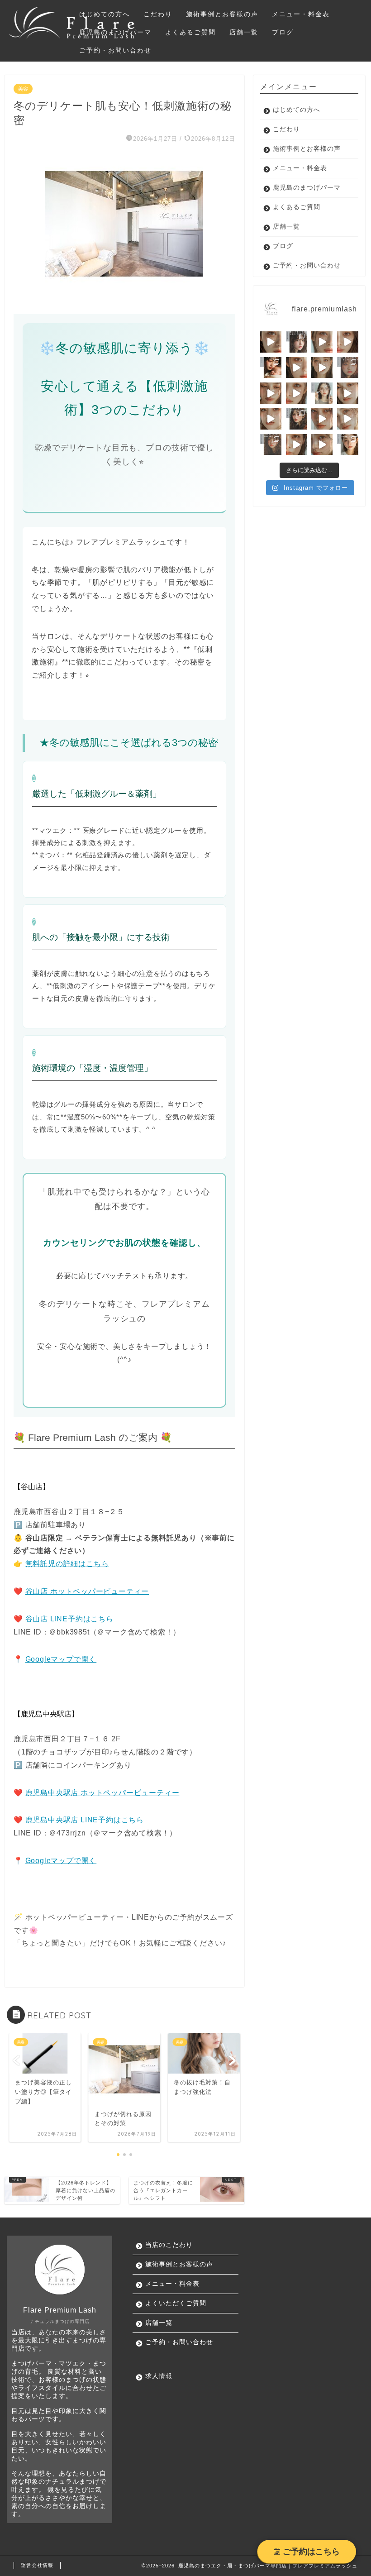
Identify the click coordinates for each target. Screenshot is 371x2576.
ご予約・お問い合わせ (115, 50)
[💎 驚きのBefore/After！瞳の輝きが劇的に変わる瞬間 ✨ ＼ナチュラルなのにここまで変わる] (322, 445)
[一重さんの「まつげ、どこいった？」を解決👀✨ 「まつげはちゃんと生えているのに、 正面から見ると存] (271, 342)
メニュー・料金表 (301, 14)
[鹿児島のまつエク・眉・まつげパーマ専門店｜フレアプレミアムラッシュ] (72, 36)
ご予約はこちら (310, 2552)
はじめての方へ (105, 14)
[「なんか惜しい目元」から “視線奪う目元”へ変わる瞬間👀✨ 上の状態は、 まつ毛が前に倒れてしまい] (348, 393)
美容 (23, 89)
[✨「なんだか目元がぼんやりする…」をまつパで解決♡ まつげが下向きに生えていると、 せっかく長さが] (322, 342)
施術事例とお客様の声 (222, 14)
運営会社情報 (37, 2565)
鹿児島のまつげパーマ (115, 32)
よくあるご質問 (190, 32)
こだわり (158, 14)
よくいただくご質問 (176, 2303)
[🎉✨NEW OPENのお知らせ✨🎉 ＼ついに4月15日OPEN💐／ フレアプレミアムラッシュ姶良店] (271, 445)
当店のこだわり (169, 2245)
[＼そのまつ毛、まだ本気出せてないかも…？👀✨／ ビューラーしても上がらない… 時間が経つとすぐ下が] (348, 419)
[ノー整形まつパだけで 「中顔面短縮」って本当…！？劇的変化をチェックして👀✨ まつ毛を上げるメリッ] (297, 393)
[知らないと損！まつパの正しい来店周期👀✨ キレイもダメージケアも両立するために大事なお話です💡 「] (297, 419)
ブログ (283, 32)
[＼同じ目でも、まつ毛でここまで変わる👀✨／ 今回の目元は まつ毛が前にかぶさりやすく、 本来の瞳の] (322, 419)
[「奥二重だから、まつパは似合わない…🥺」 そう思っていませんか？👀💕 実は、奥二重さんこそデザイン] (348, 368)
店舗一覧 (244, 32)
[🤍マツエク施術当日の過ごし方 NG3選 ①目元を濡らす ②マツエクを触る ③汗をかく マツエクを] (348, 445)
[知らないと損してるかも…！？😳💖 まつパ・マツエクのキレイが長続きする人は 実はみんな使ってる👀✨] (322, 393)
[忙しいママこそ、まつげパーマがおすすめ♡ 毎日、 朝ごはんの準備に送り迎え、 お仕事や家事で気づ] (271, 368)
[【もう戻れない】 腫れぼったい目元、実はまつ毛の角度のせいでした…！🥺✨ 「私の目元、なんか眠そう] (271, 393)
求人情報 (159, 2376)
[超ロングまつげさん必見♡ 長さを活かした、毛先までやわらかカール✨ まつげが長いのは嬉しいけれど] (297, 342)
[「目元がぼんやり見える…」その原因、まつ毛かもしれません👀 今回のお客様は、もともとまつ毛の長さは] (297, 368)
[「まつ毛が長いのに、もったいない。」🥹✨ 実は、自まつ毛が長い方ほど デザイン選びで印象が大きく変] (322, 368)
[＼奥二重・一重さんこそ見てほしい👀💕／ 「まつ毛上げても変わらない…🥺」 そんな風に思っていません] (297, 445)
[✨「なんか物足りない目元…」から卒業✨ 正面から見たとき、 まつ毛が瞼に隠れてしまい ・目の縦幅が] (271, 419)
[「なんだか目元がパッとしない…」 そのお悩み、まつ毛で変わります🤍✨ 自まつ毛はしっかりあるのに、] (348, 342)
